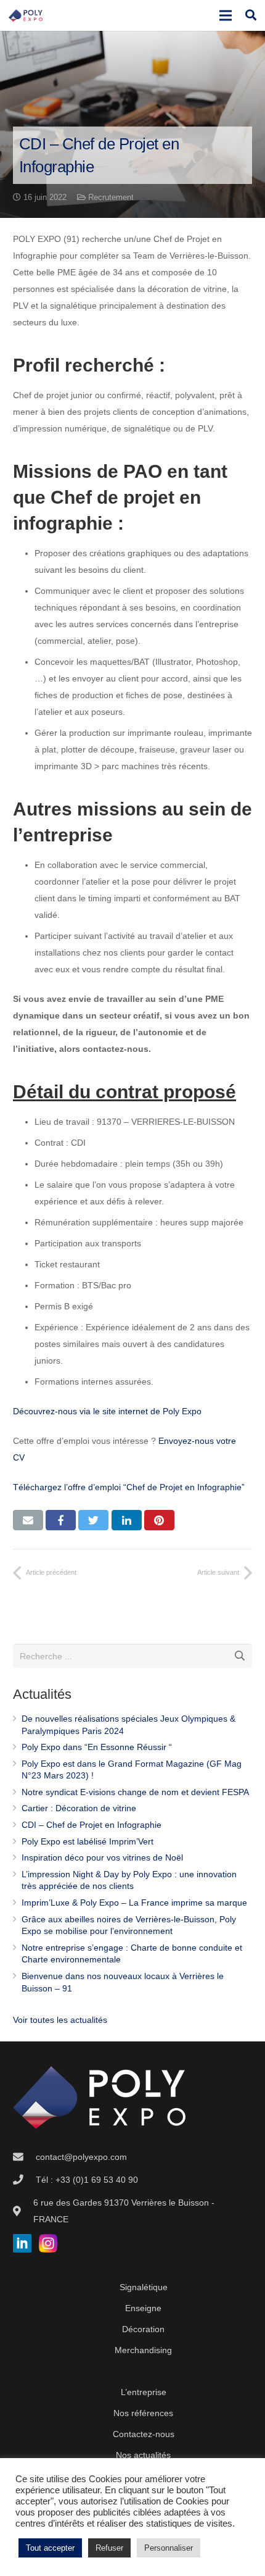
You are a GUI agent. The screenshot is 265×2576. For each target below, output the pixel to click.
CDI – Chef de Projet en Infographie (92, 1825)
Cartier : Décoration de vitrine (79, 1808)
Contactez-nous (144, 2434)
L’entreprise (144, 2392)
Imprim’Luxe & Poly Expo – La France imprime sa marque (134, 1903)
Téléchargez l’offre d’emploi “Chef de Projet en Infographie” (129, 1487)
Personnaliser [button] (169, 2548)
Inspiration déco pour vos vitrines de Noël (102, 1857)
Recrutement (111, 198)
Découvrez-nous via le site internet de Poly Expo (107, 1411)
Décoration (143, 2329)
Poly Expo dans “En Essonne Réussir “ (97, 1747)
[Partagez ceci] (61, 1520)
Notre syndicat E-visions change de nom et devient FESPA (135, 1792)
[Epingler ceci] (159, 1520)
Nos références (143, 2413)
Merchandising (143, 2350)
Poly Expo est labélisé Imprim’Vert (88, 1841)
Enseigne (143, 2308)
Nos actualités (143, 2455)
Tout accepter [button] (50, 2548)
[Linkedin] (22, 2249)
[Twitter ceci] (93, 1520)
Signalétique (144, 2287)
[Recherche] (251, 15)
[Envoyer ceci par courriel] (28, 1520)
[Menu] (225, 15)
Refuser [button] (109, 2548)
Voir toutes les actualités (60, 2020)
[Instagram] (44, 2249)
